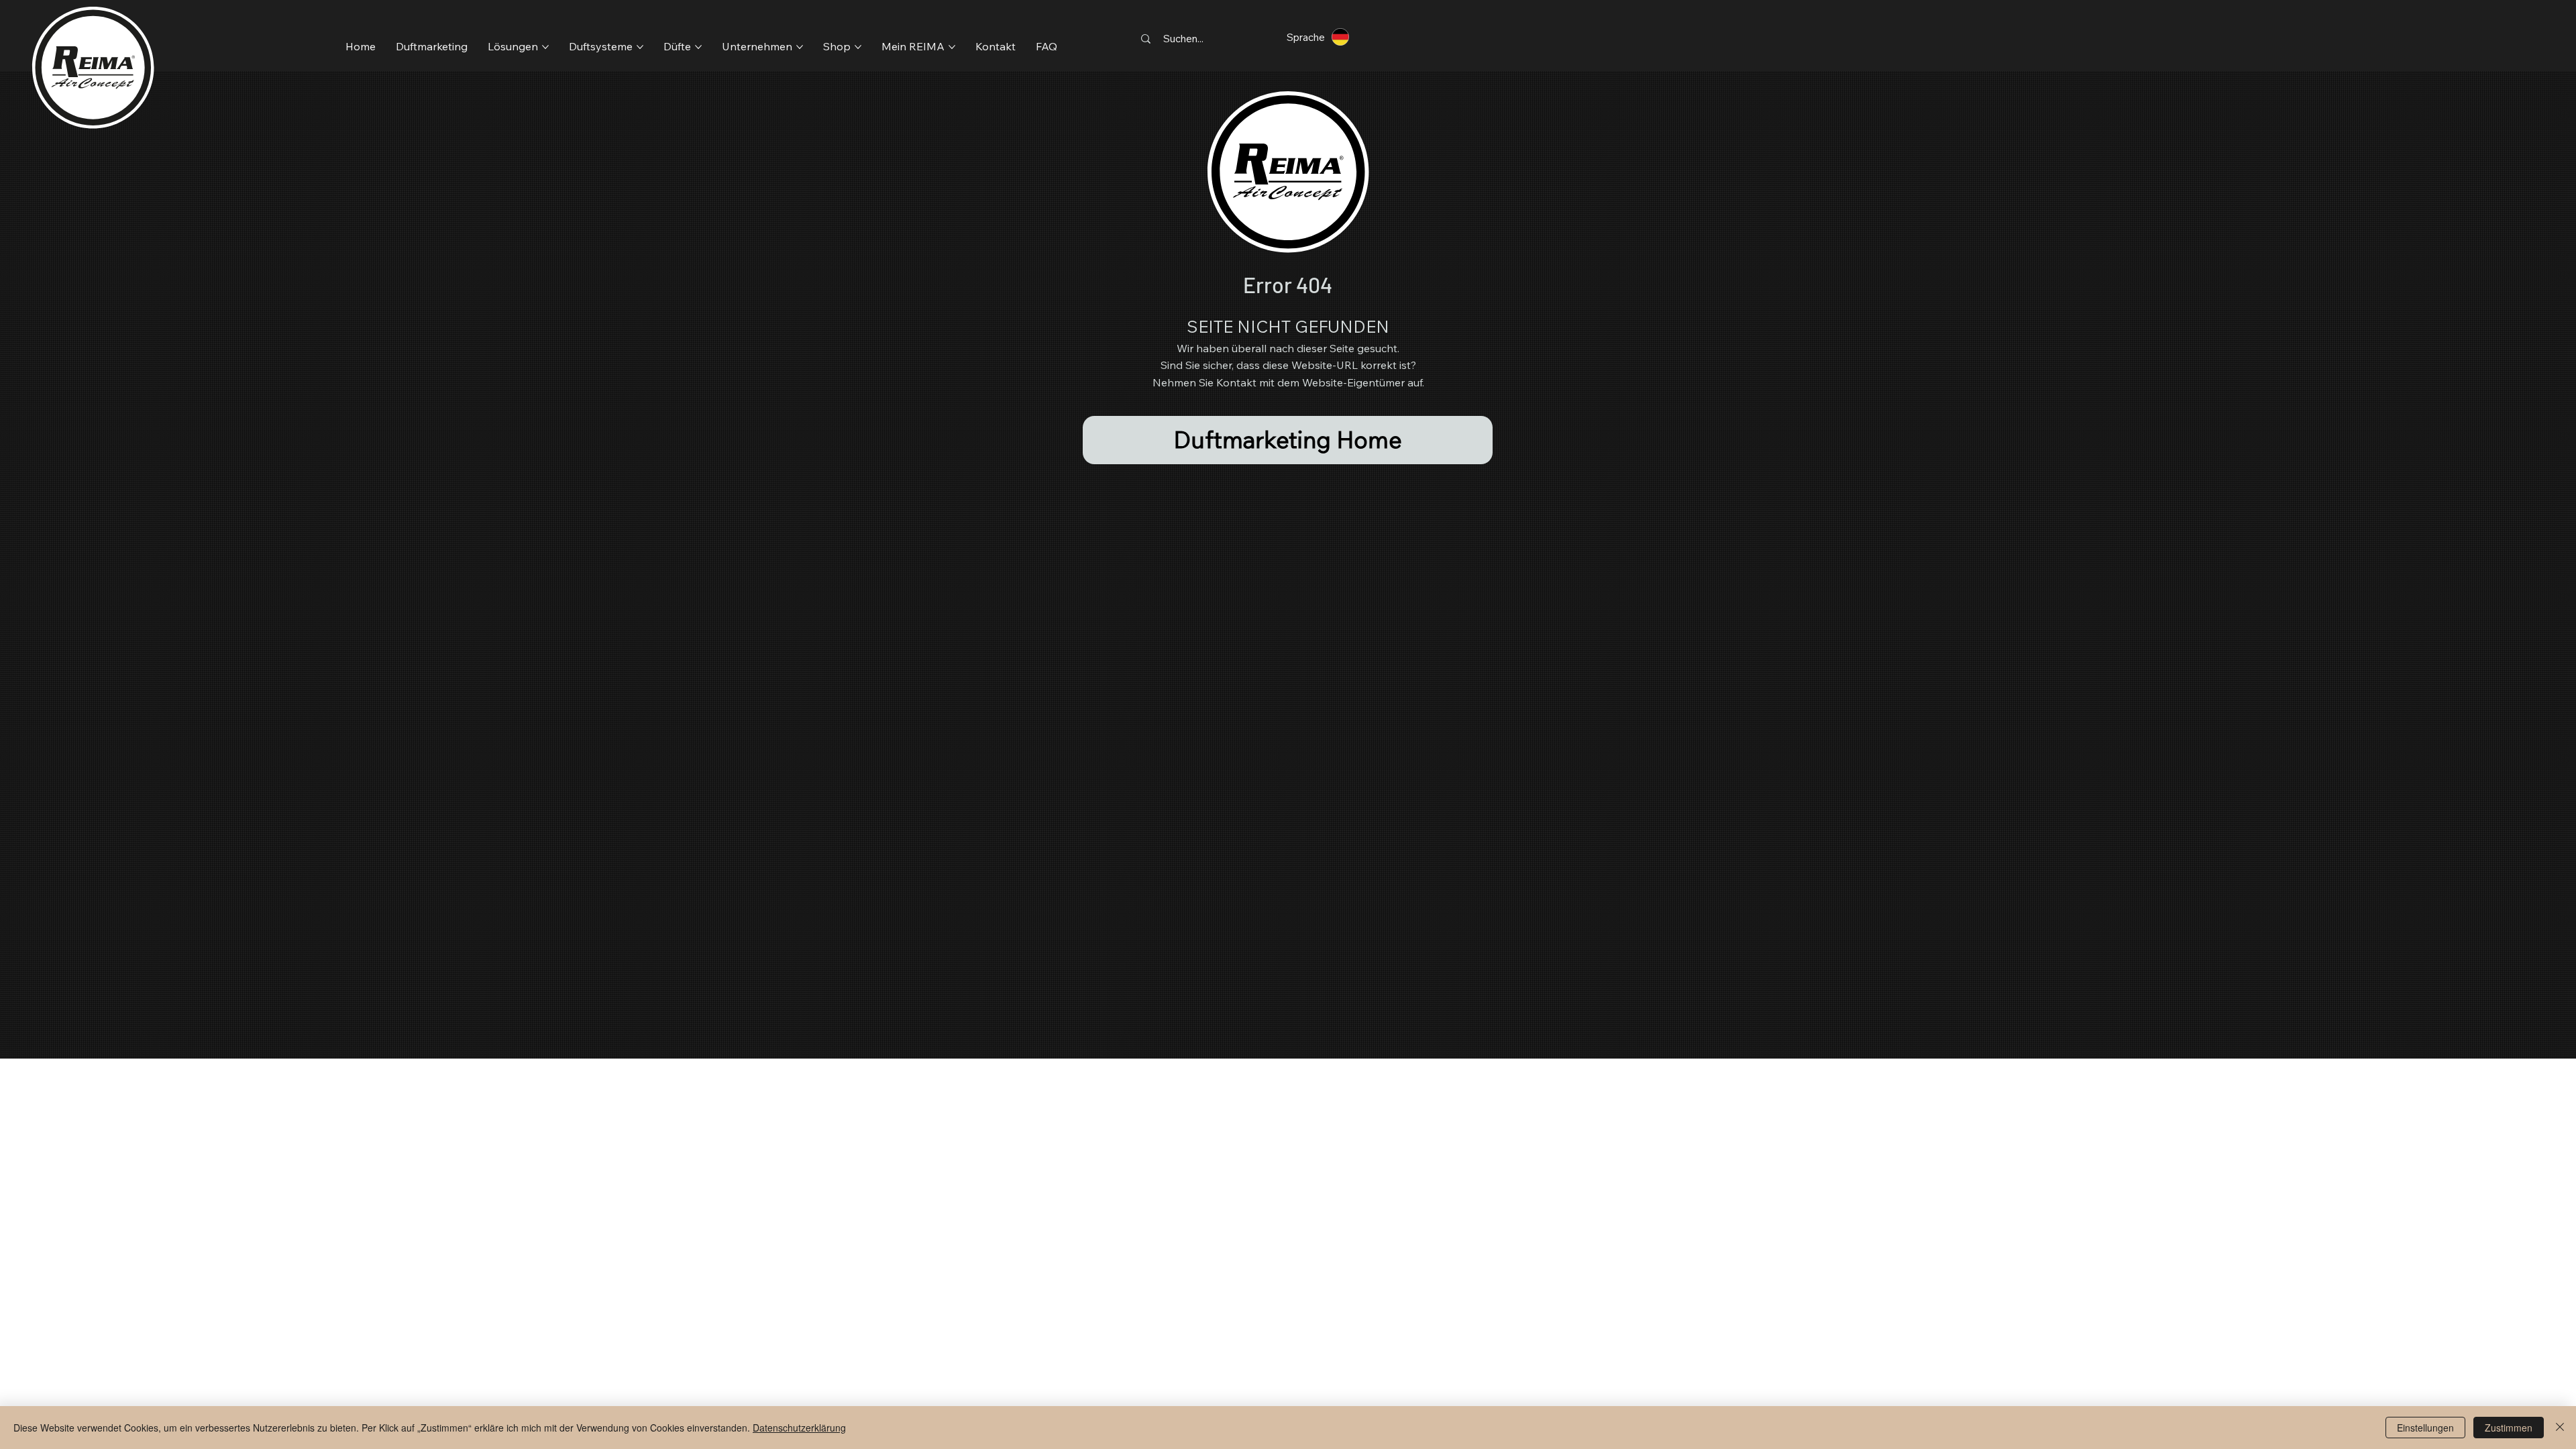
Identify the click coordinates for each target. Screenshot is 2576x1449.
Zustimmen (2509, 1428)
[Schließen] (2560, 1428)
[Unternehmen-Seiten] (800, 47)
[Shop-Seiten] (858, 47)
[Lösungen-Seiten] (545, 47)
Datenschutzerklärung (799, 1428)
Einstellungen (2425, 1428)
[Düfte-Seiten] (698, 47)
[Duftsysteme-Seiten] (640, 47)
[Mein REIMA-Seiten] (952, 47)
